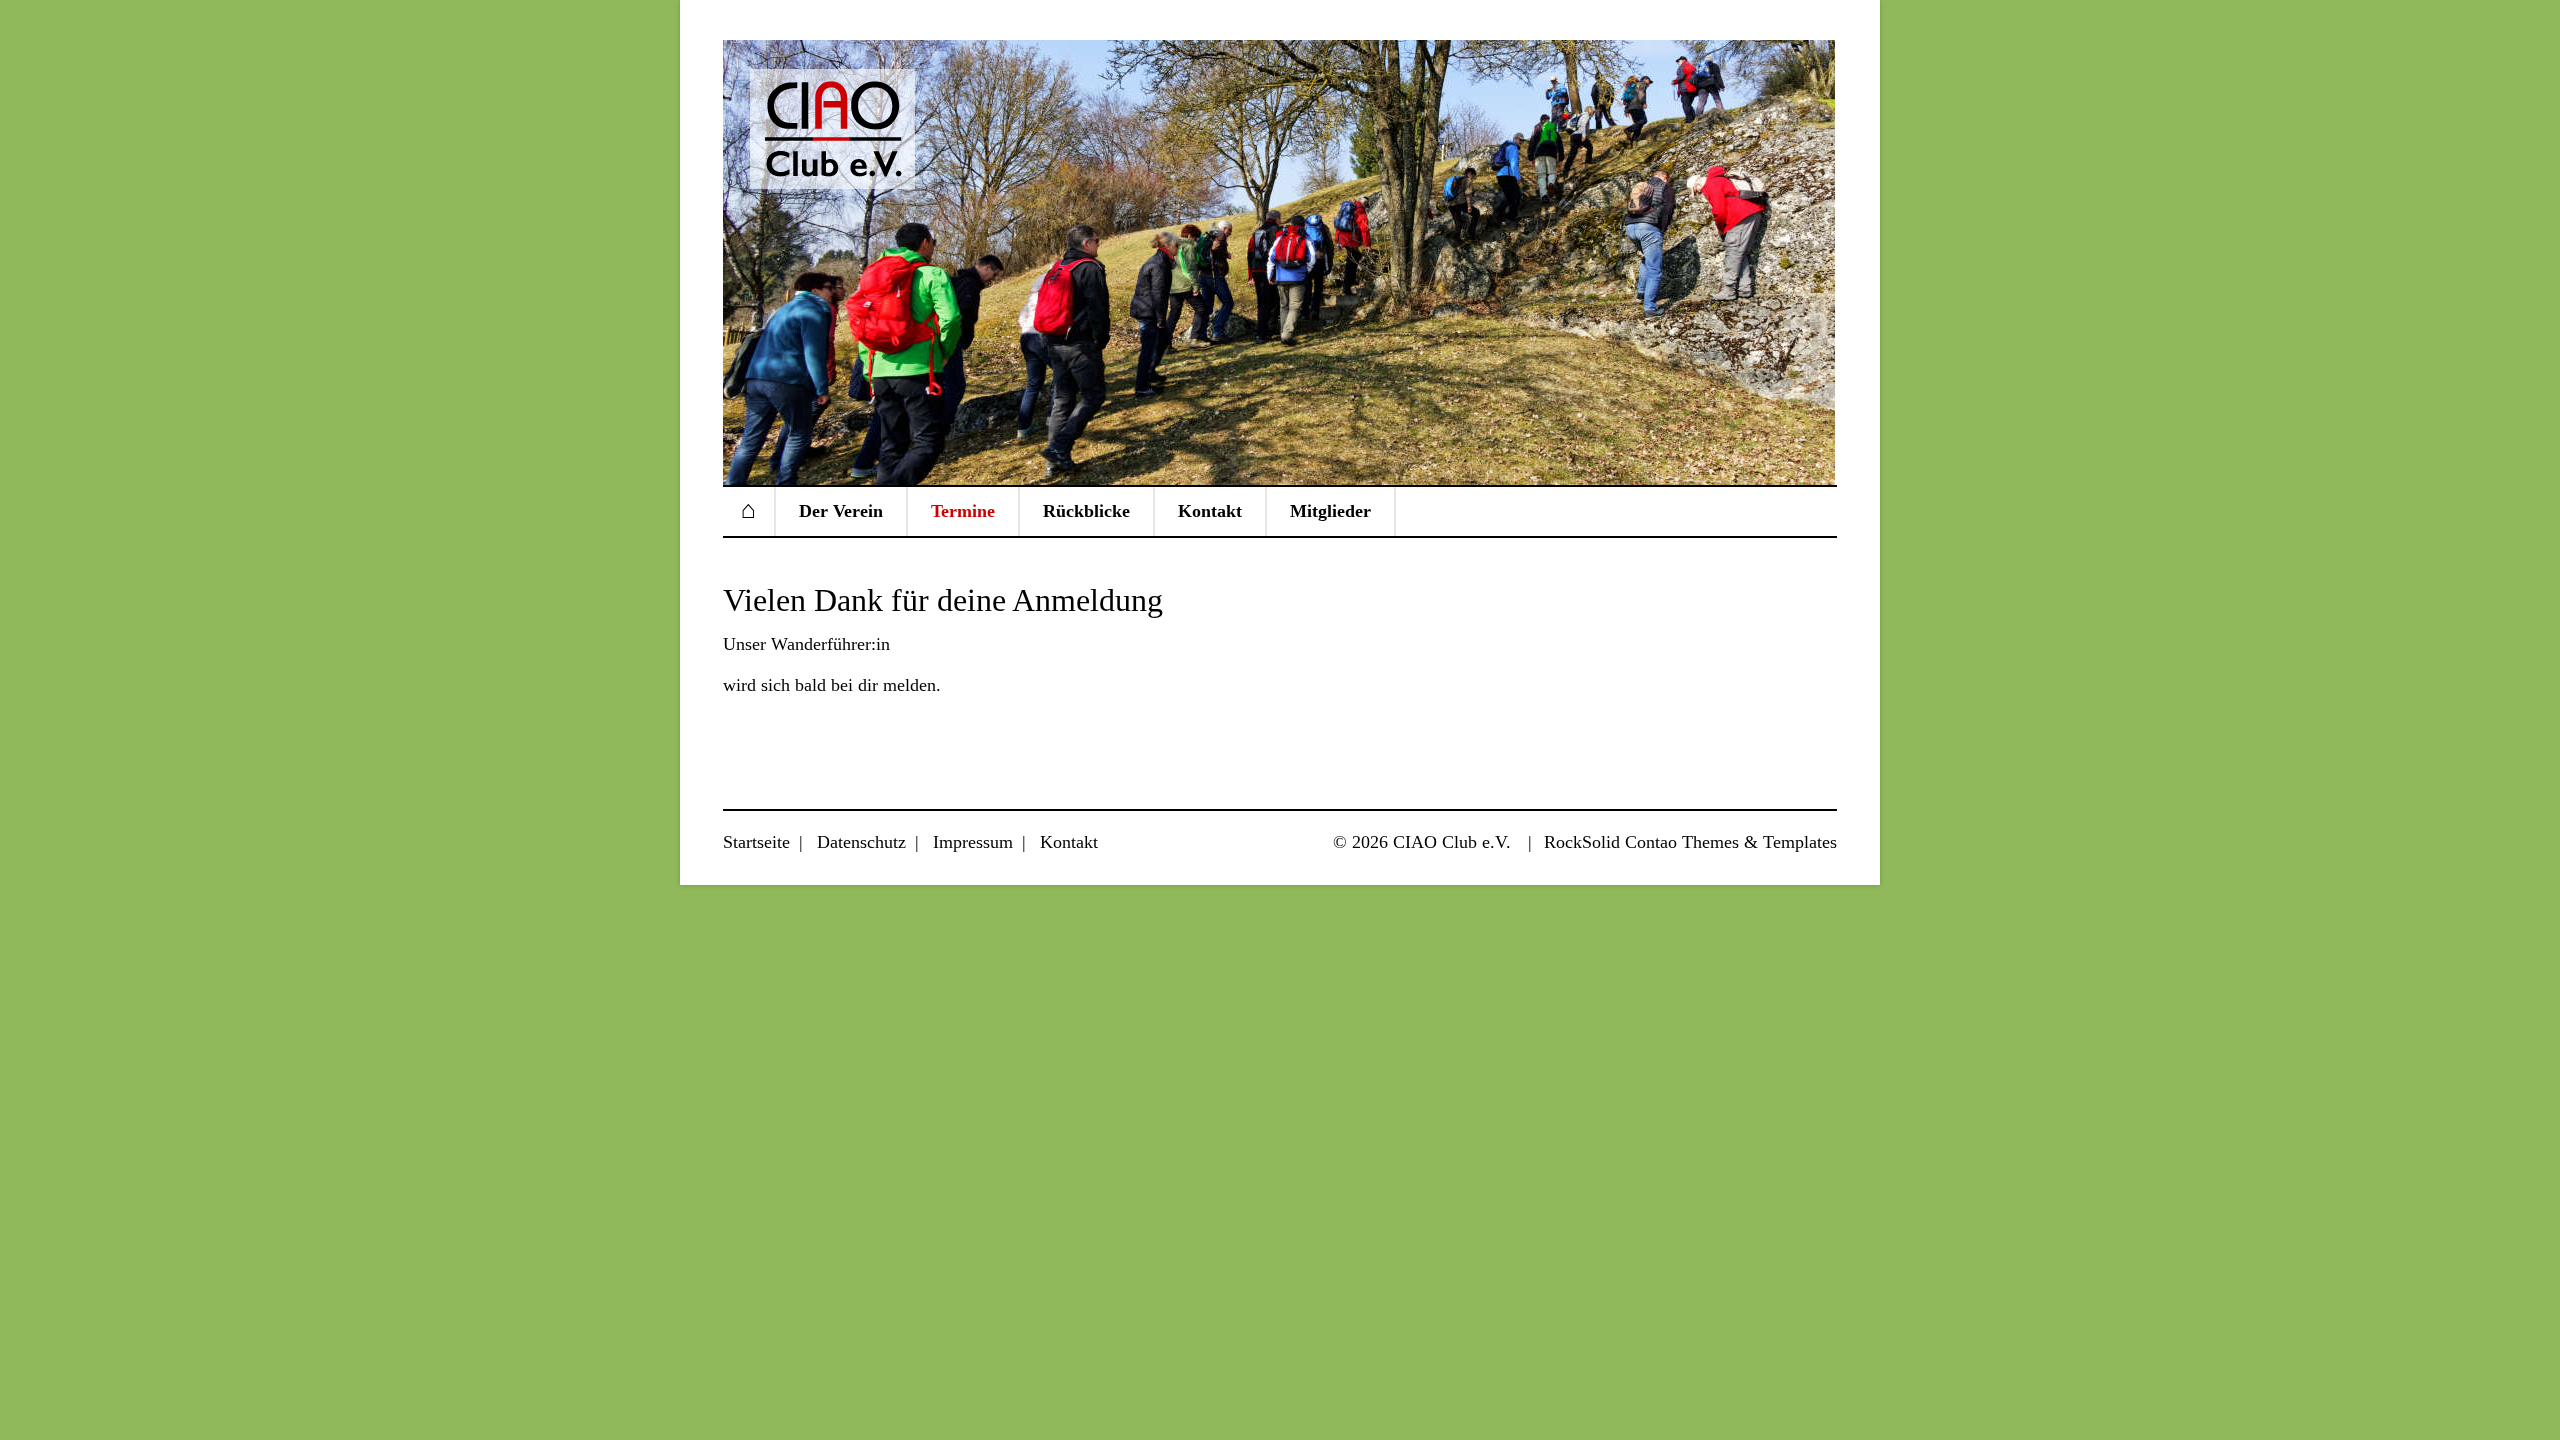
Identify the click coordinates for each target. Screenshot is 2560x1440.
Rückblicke (1086, 511)
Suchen (1805, 511)
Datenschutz (861, 842)
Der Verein (841, 511)
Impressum (973, 842)
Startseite (748, 510)
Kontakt (1210, 511)
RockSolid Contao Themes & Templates (1690, 842)
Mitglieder (1330, 511)
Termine (963, 511)
